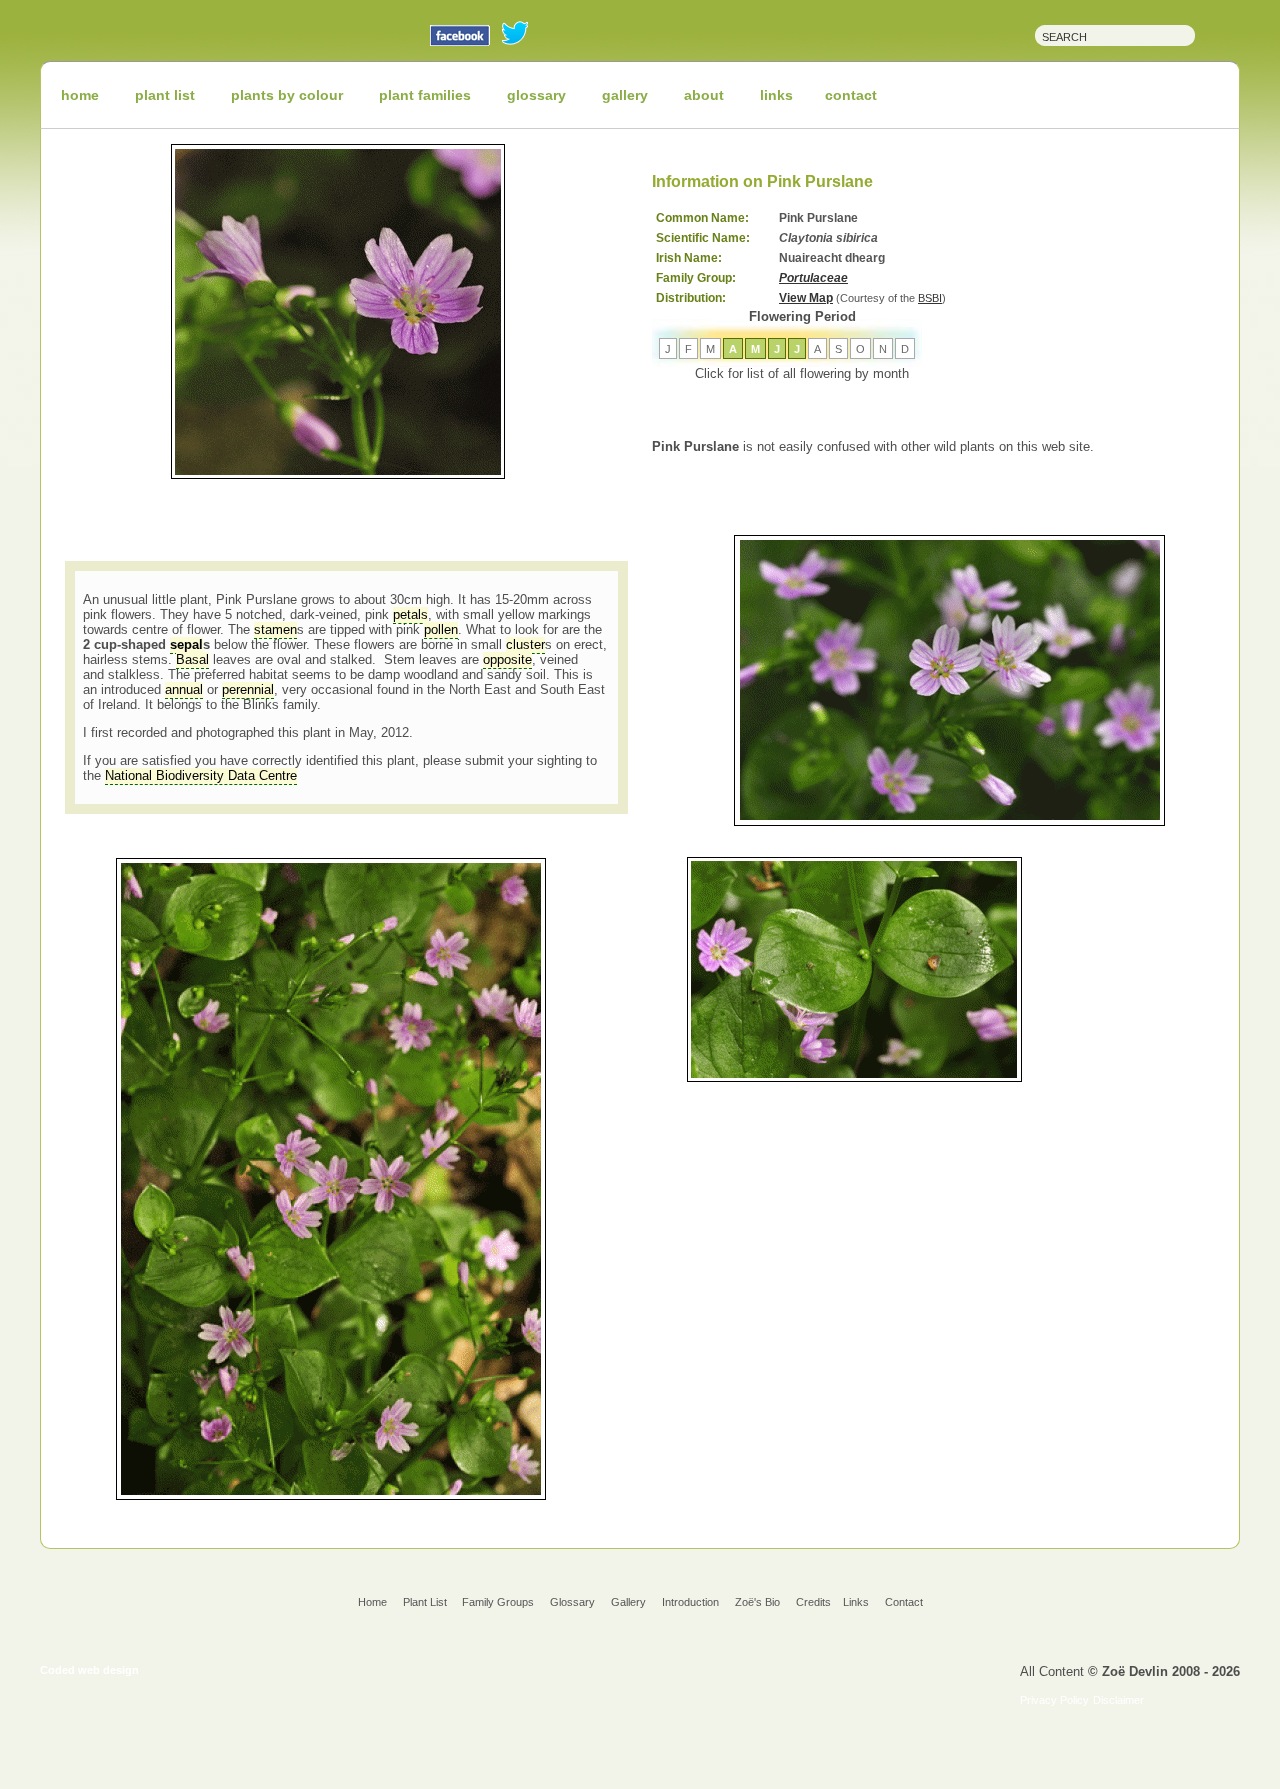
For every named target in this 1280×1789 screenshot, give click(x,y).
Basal (192, 659)
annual (184, 689)
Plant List (426, 1602)
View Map (806, 298)
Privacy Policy (1054, 1700)
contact (851, 95)
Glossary (572, 1602)
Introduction (690, 1602)
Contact (904, 1602)
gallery (625, 95)
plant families (425, 95)
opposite (507, 659)
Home (372, 1602)
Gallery (628, 1602)
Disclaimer (1118, 1700)
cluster (525, 644)
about (704, 95)
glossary (536, 95)
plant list (165, 95)
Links (856, 1602)
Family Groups (498, 1602)
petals (410, 614)
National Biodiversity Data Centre (201, 775)
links (776, 95)
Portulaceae (813, 278)
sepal (186, 644)
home (80, 95)
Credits (813, 1602)
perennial (248, 689)
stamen (275, 629)
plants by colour (287, 95)
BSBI (930, 298)
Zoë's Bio (757, 1602)
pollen (441, 629)
